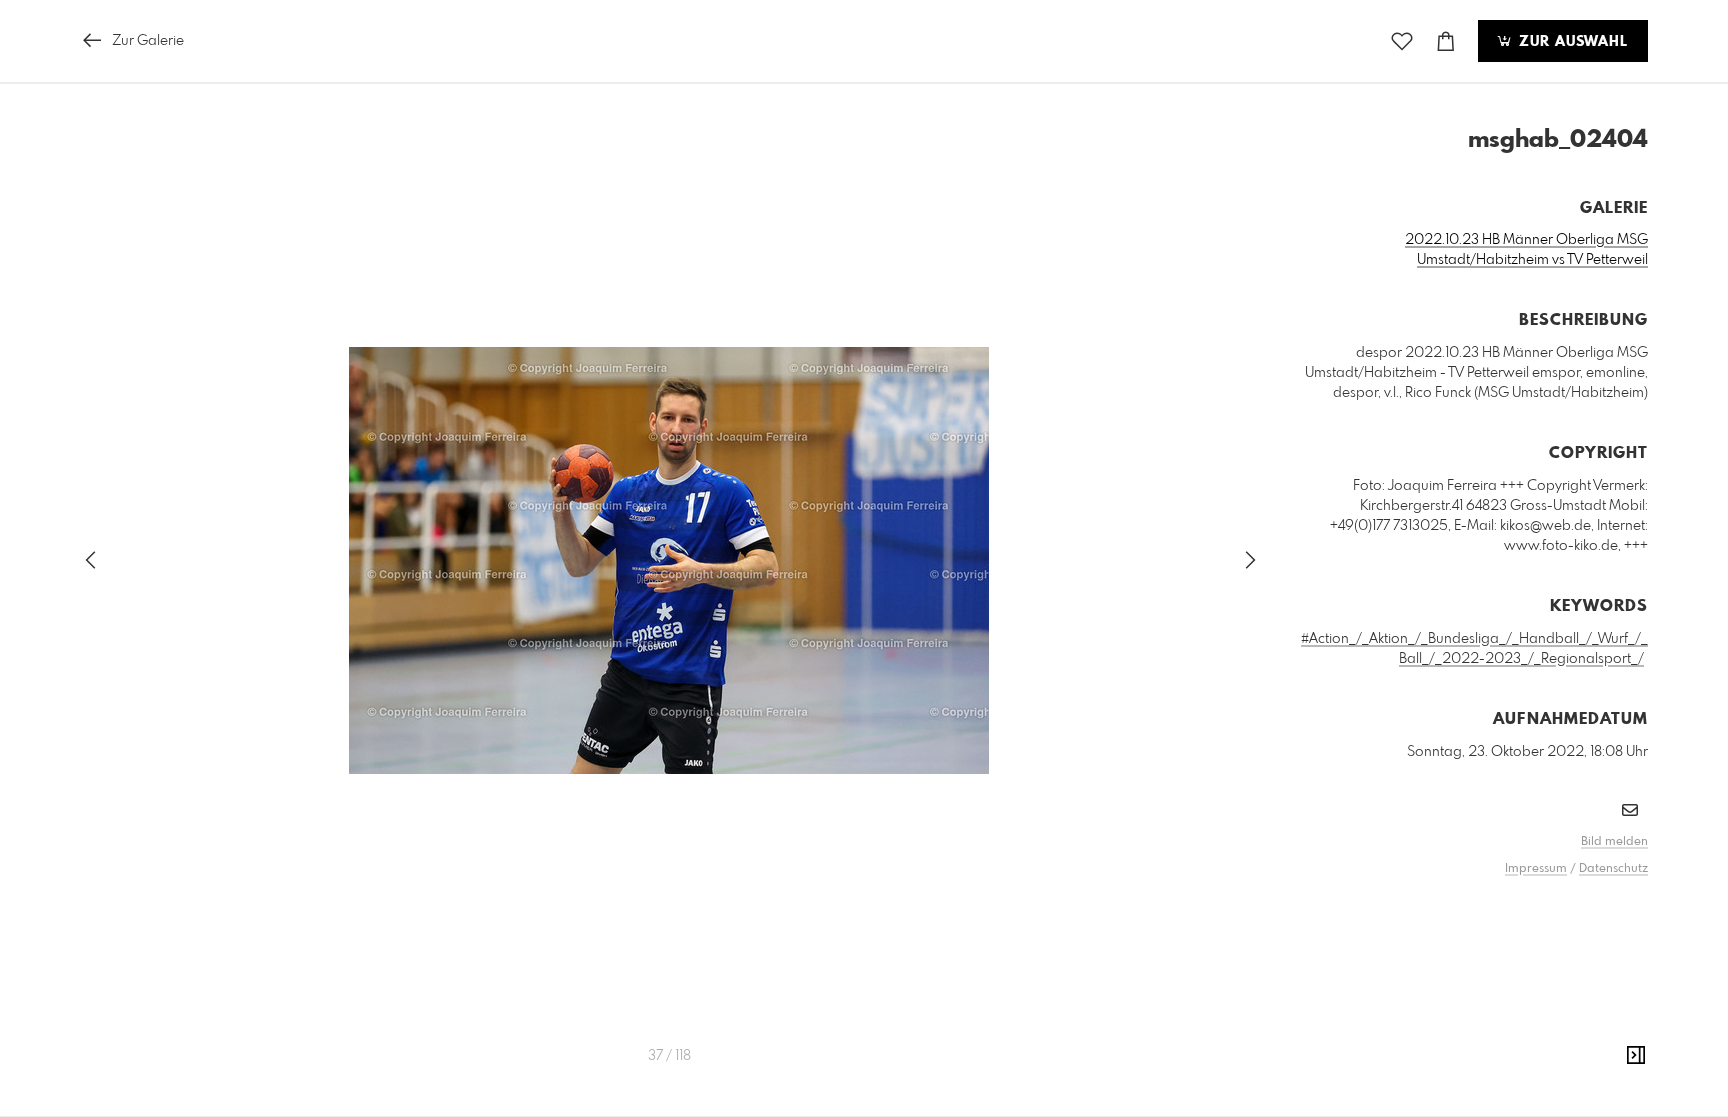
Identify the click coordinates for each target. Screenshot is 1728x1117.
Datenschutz (1613, 869)
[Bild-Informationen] (1636, 1056)
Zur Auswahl (1571, 42)
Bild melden (1614, 842)
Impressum (1536, 869)
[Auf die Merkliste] (1402, 41)
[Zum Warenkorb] (1446, 41)
